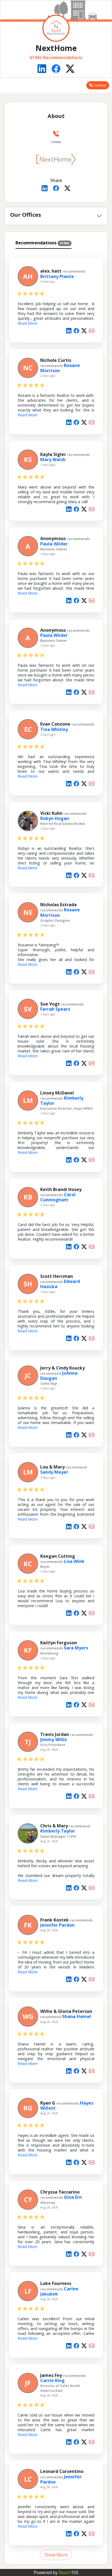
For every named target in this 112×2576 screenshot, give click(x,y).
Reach (69, 2572)
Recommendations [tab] (42, 243)
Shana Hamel (77, 2016)
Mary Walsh (53, 459)
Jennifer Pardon (57, 1925)
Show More (56, 2555)
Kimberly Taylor (58, 1831)
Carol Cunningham (58, 1197)
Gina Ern (73, 2197)
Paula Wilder (54, 544)
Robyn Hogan (55, 818)
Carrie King (52, 2380)
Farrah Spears (55, 1009)
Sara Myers (76, 1648)
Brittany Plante (57, 276)
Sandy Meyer (54, 1472)
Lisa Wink (74, 1561)
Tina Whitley (54, 729)
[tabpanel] (56, 1405)
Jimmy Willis (54, 1739)
